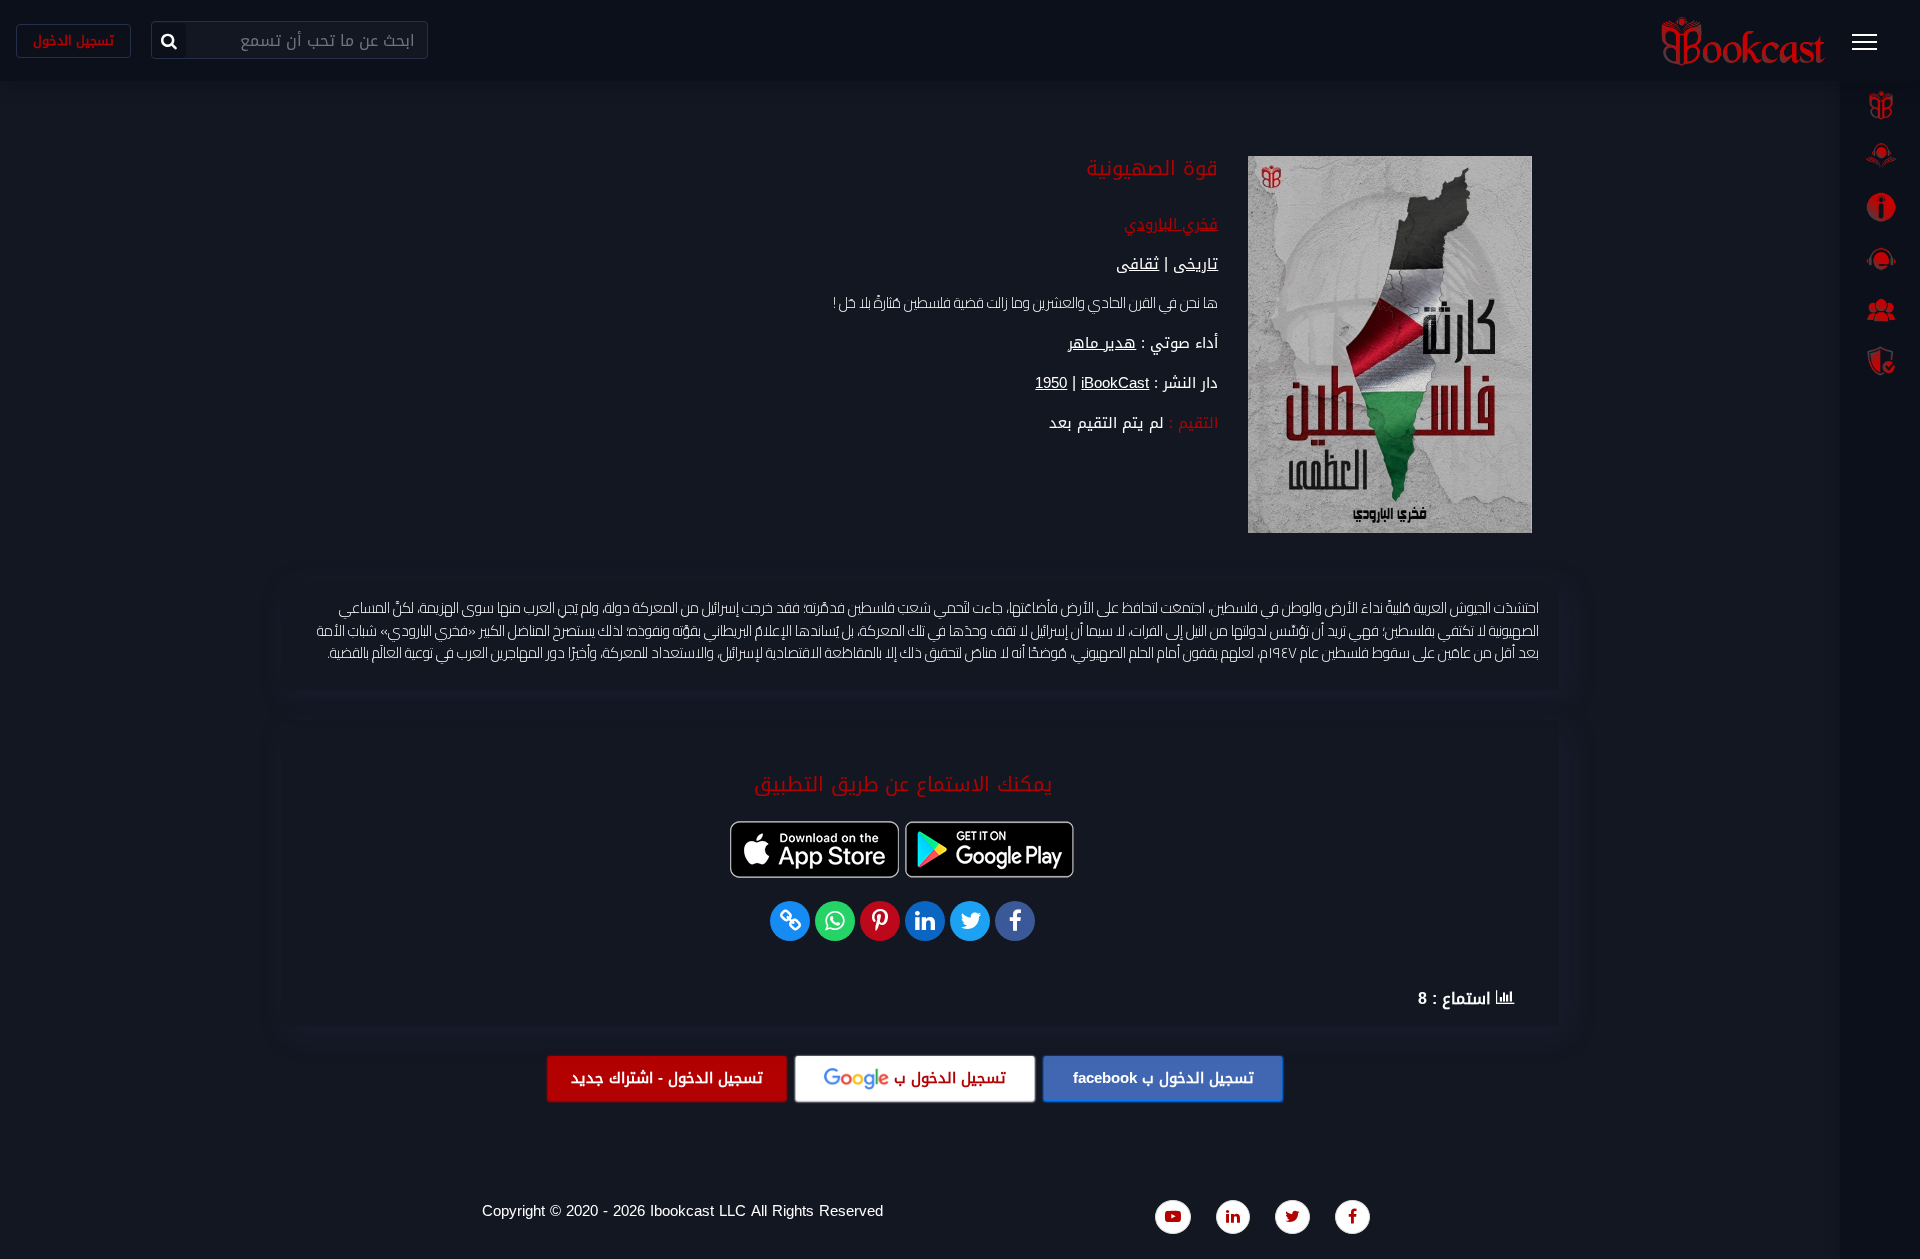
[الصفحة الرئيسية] (1880, 105)
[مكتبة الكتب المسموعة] (1880, 156)
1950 (1051, 383)
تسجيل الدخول (73, 40)
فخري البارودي (1171, 224)
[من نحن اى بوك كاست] (1880, 207)
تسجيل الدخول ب (1163, 1078)
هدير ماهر (1102, 343)
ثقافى (1137, 264)
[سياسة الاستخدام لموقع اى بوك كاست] (1880, 361)
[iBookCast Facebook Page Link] (1352, 1216)
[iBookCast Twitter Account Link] (1292, 1216)
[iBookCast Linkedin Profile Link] (1233, 1216)
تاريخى (1195, 264)
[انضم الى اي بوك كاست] (1880, 310)
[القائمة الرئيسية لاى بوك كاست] (1874, 48)
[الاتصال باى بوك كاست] (1880, 259)
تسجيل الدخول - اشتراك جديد (667, 1078)
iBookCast (1115, 383)
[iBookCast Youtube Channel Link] (1173, 1216)
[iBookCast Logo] (1743, 40)
